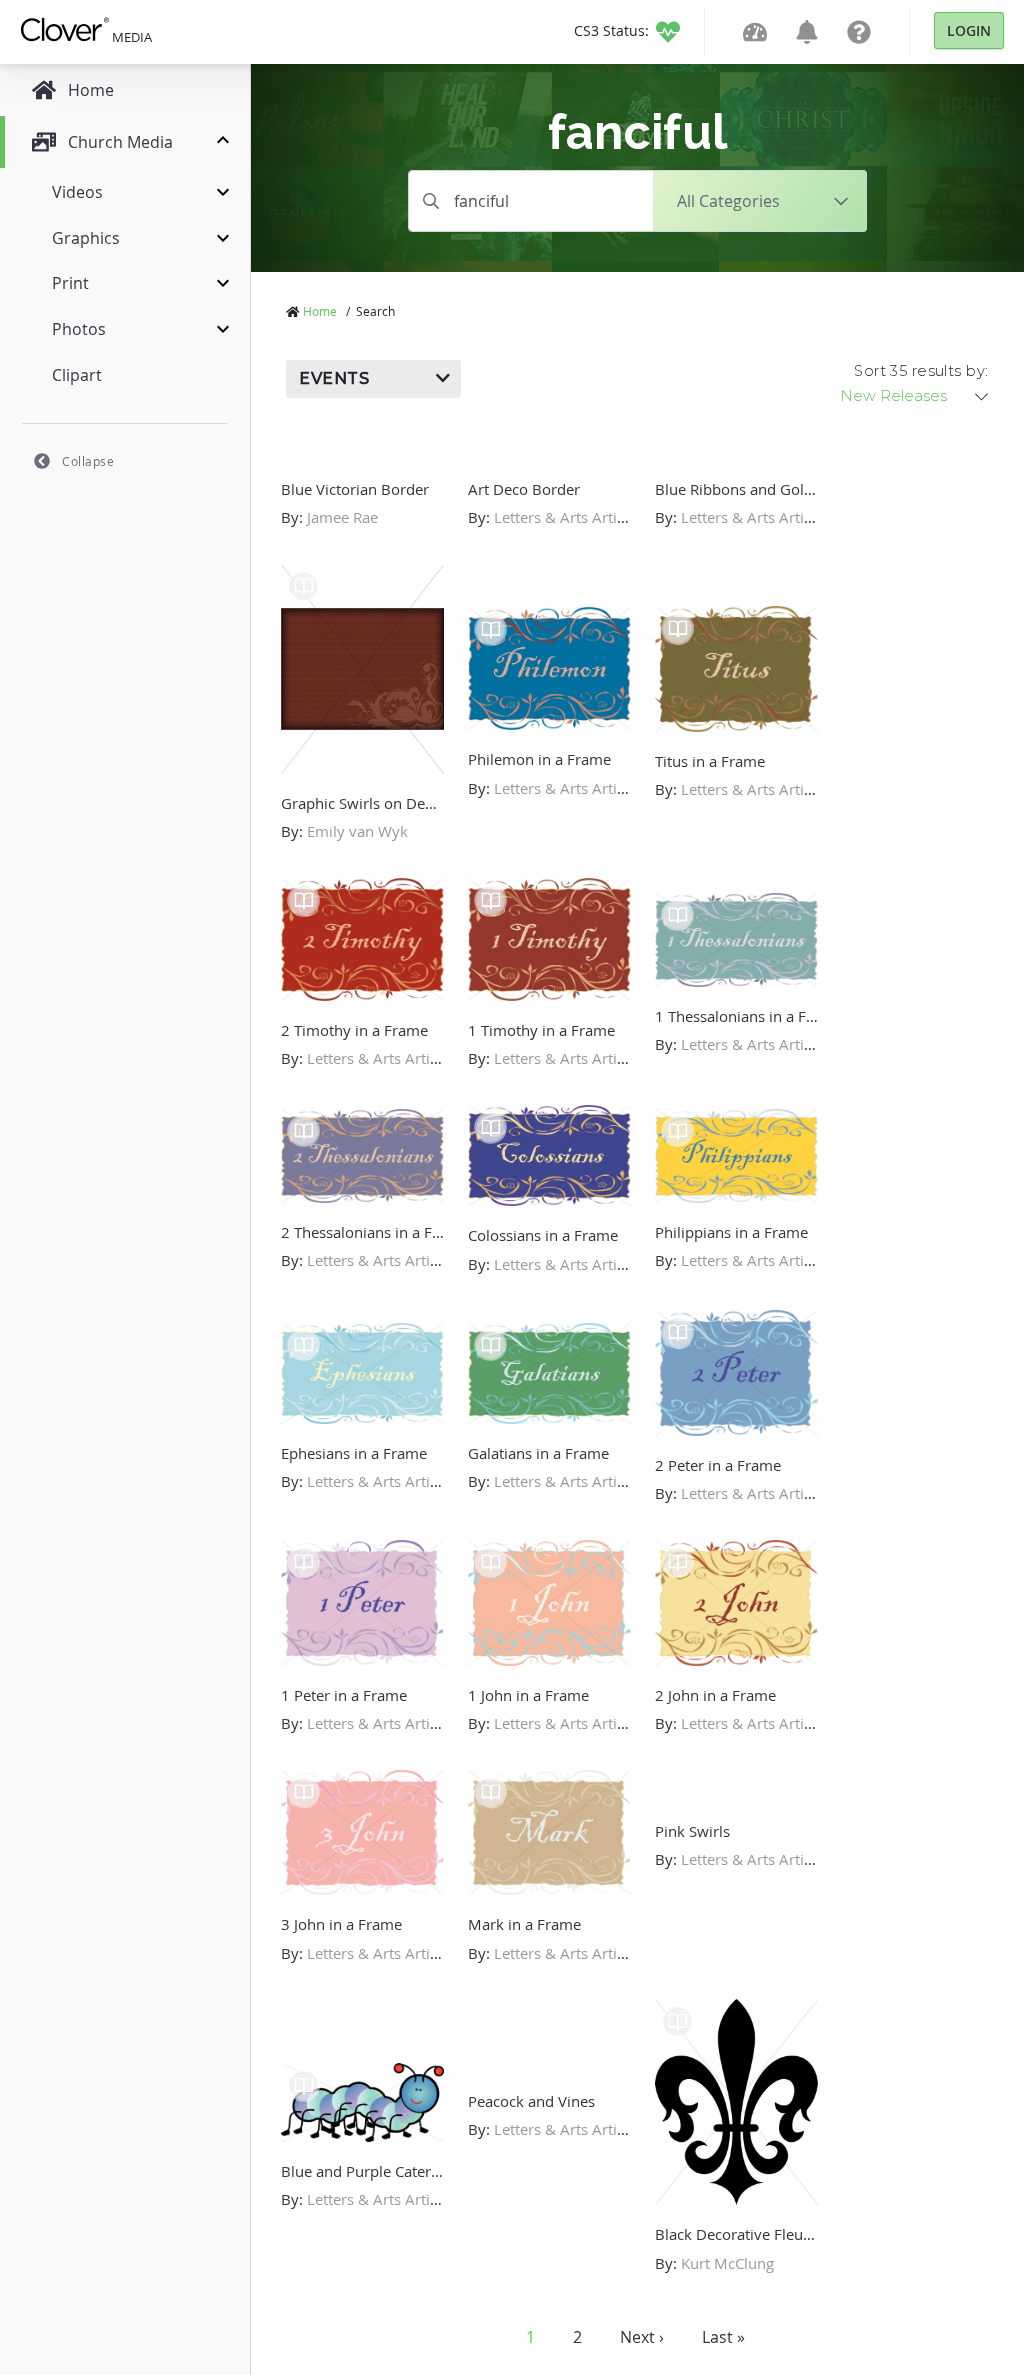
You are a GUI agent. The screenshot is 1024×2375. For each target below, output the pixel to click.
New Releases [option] (893, 396)
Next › (642, 2337)
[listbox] (916, 396)
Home (320, 311)
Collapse (88, 461)
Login (969, 30)
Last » (723, 2337)
